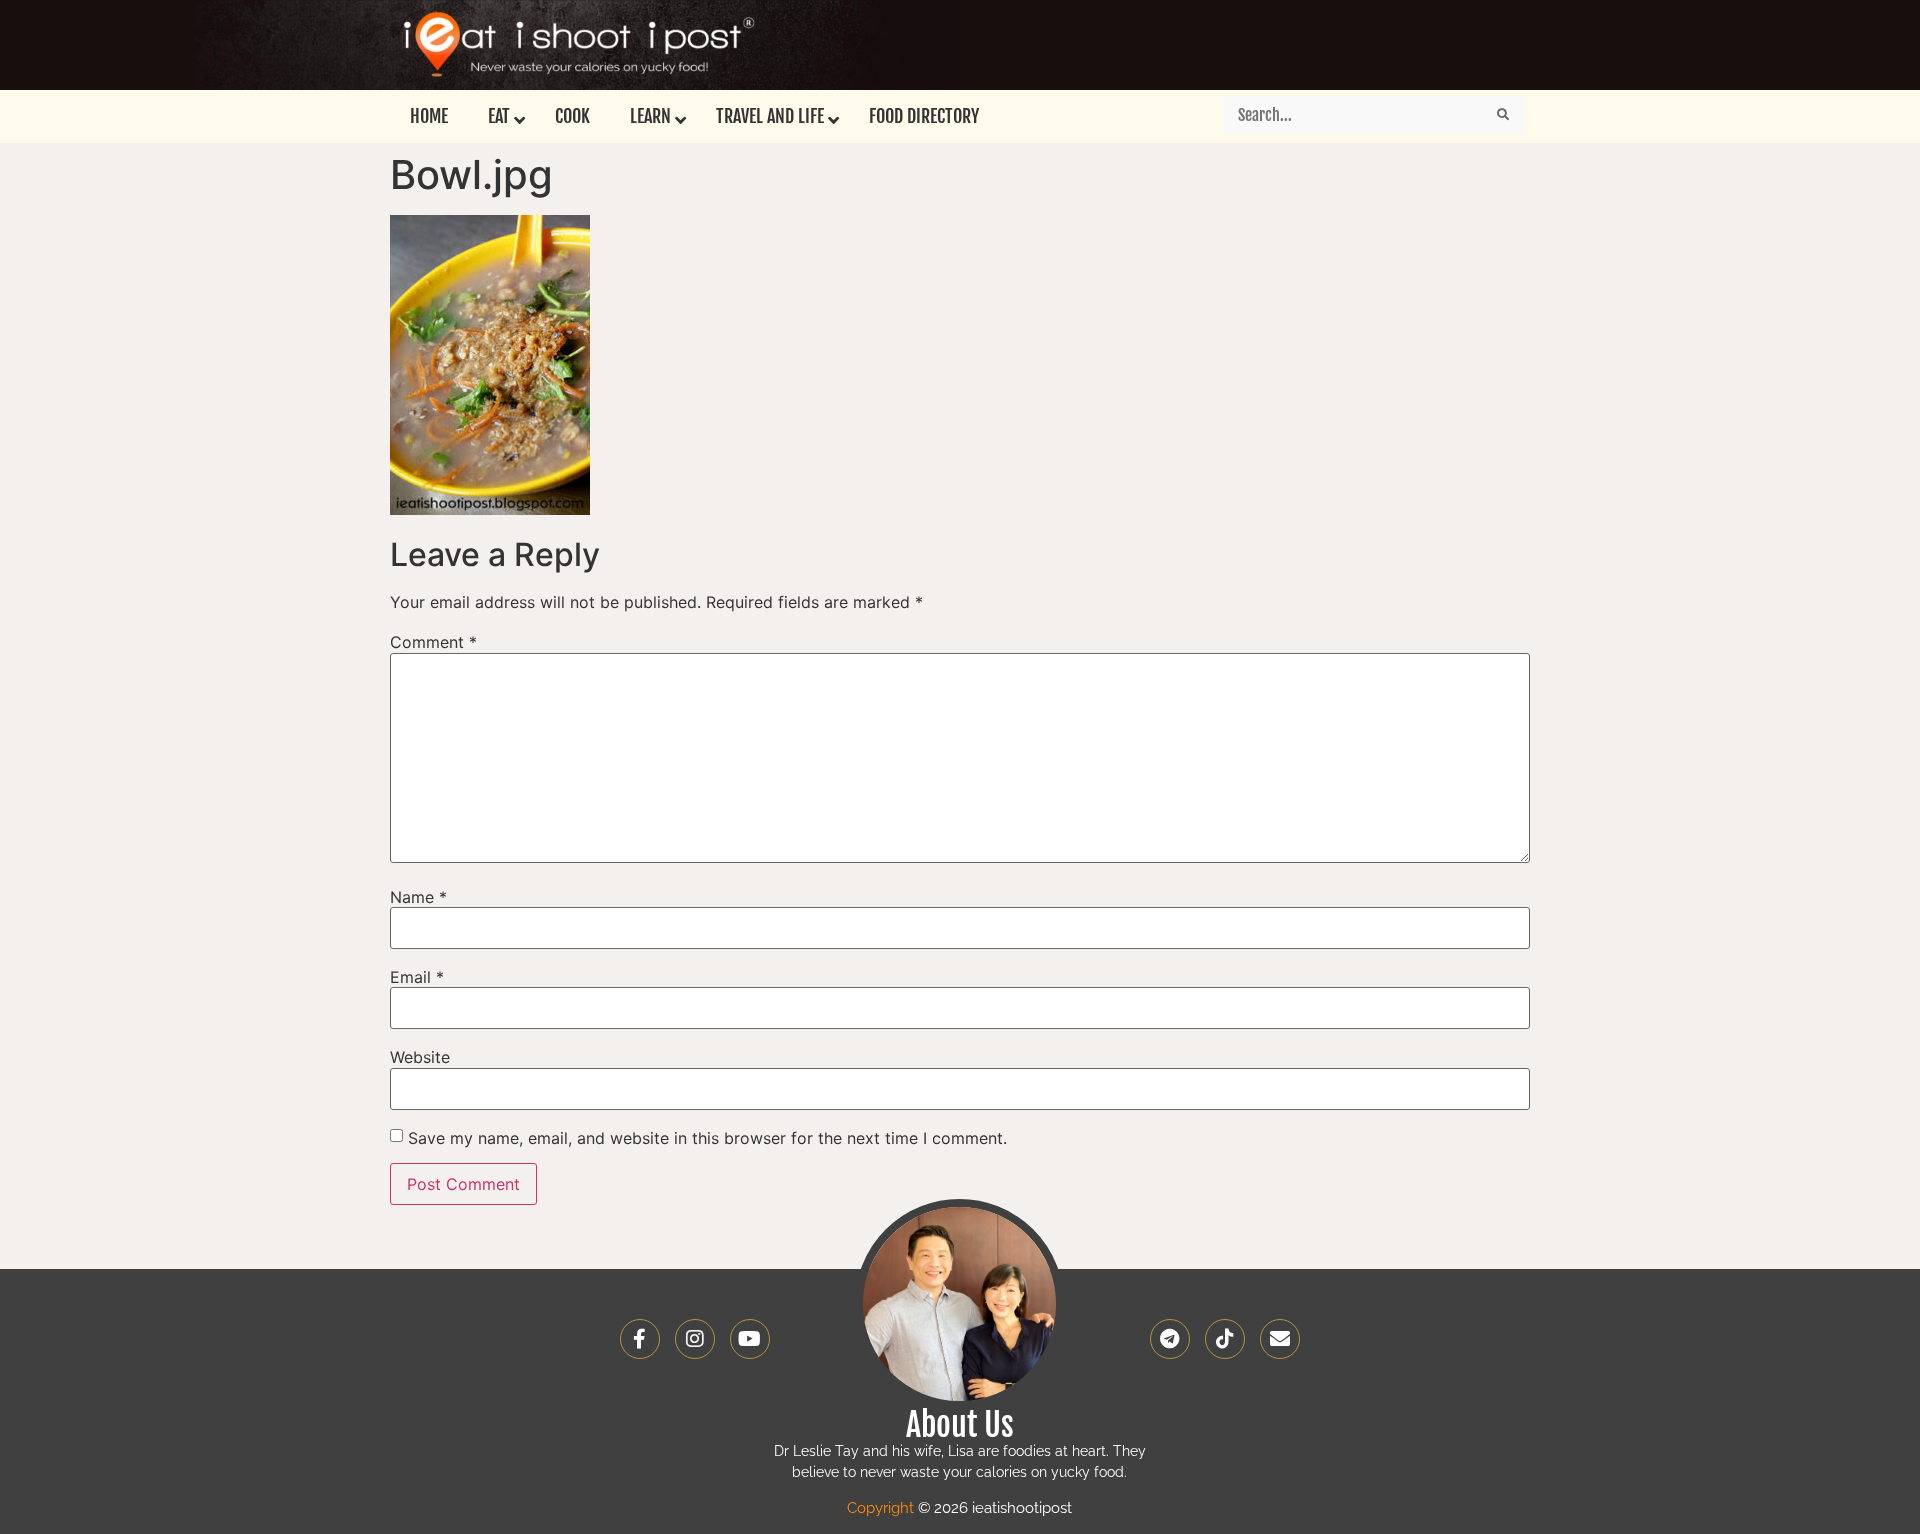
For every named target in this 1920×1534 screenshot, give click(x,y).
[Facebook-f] (640, 1339)
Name (418, 897)
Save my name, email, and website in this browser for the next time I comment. (707, 1138)
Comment (433, 642)
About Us (960, 1425)
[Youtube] (750, 1339)
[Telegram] (1170, 1339)
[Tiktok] (1225, 1339)
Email (417, 977)
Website (420, 1057)
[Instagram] (695, 1339)
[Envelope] (1280, 1339)
